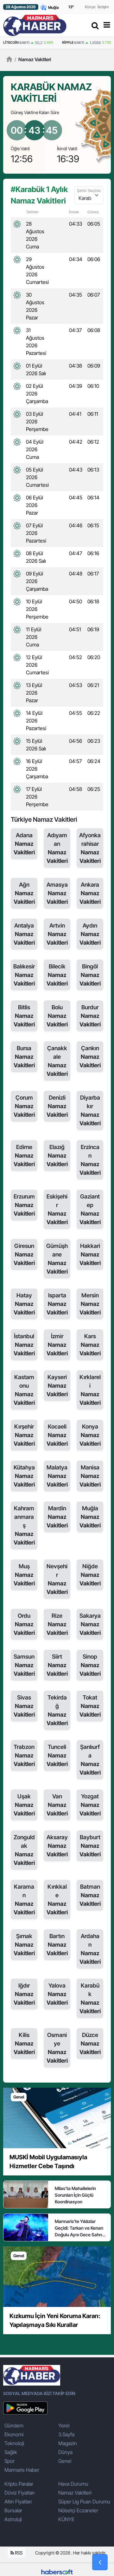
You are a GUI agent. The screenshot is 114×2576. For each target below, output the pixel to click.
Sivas (24, 1706)
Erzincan (90, 1160)
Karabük (90, 1998)
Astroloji (13, 2519)
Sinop (90, 1665)
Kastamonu (24, 1390)
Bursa (24, 1057)
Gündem (14, 2425)
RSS (18, 2553)
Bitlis (24, 1016)
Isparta (57, 1304)
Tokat (90, 1706)
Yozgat (90, 1805)
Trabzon (24, 1755)
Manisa (90, 1476)
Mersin (90, 1304)
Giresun (24, 1254)
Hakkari (90, 1254)
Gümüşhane (57, 1259)
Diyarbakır (90, 1110)
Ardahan (90, 1949)
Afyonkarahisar (90, 848)
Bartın (57, 1945)
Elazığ (57, 1156)
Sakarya (90, 1624)
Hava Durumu (73, 2484)
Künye (90, 7)
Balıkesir (24, 975)
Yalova (57, 1994)
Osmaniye (57, 2048)
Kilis (24, 2043)
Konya (90, 1435)
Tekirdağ (57, 1710)
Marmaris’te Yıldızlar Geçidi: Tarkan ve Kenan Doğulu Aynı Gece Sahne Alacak (80, 2228)
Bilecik (57, 975)
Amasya (57, 893)
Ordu (24, 1624)
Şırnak (24, 1945)
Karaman (24, 1899)
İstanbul (24, 1345)
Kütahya (24, 1476)
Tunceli (57, 1755)
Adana (24, 844)
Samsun (24, 1665)
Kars (90, 1345)
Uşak (24, 1805)
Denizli (57, 1106)
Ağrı (24, 893)
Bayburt (90, 1846)
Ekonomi (14, 2434)
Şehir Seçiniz (89, 190)
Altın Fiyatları (18, 2502)
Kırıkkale (57, 1899)
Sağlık (11, 2452)
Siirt (57, 1665)
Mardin (57, 1517)
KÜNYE (66, 2519)
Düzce (90, 2043)
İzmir (57, 1345)
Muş (24, 1575)
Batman (90, 1895)
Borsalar (13, 2510)
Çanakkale (57, 1061)
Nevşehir (57, 1579)
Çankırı (90, 1057)
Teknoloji (14, 2443)
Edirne (24, 1156)
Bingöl (90, 975)
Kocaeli (57, 1435)
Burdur (90, 1016)
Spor (9, 2461)
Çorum (24, 1106)
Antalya (24, 934)
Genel (65, 2461)
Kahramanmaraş (24, 1525)
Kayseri (57, 1386)
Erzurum (24, 1205)
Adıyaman (57, 848)
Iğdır (24, 1994)
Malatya (57, 1476)
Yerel (64, 2425)
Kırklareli (90, 1390)
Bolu (57, 1016)
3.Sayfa (66, 2434)
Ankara (90, 893)
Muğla (90, 1517)
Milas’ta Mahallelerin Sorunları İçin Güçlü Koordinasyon (75, 2195)
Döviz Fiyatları (19, 2493)
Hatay (24, 1304)
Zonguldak (24, 1850)
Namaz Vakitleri (33, 59)
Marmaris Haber (22, 2470)
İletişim (103, 7)
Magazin (68, 2443)
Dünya (65, 2452)
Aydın (90, 934)
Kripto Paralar (19, 2484)
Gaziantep (90, 1209)
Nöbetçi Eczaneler (78, 2510)
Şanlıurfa (90, 1760)
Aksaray (57, 1846)
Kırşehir (24, 1435)
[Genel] (57, 2117)
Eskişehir (57, 1209)
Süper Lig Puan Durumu (84, 2502)
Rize (57, 1624)
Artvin (57, 934)
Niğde (90, 1575)
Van (57, 1805)
